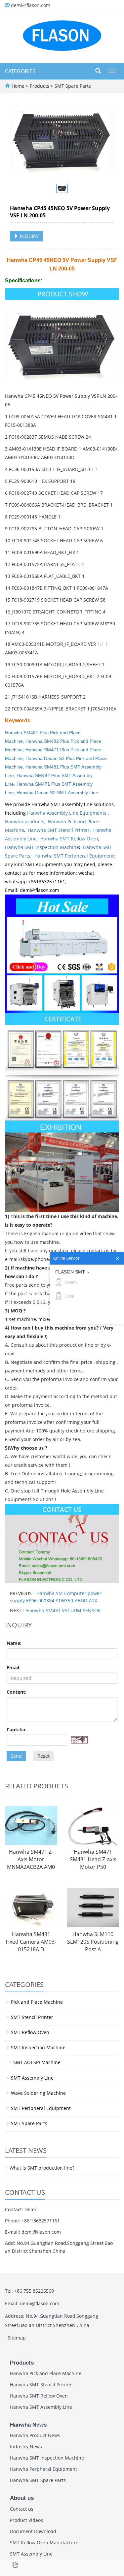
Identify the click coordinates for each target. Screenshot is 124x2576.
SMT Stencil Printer (32, 2017)
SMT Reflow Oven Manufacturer (45, 2543)
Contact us (22, 2509)
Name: (14, 1643)
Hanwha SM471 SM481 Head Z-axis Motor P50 (93, 1859)
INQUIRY (29, 236)
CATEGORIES (20, 71)
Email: (14, 1667)
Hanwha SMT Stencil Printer (59, 830)
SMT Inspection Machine (38, 2047)
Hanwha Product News (35, 2435)
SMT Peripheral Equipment (41, 2108)
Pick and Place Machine (37, 2002)
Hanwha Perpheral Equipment (43, 2469)
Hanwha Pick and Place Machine (46, 2373)
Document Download (33, 2531)
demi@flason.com (31, 5)
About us (22, 2498)
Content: (17, 1692)
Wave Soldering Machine (38, 2093)
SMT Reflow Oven (30, 2032)
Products (40, 86)
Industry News (26, 2447)
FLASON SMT (70, 1272)
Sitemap (17, 2338)
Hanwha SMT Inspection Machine (42, 847)
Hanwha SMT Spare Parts (38, 2480)
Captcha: (17, 1729)
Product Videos (26, 2520)
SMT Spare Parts (72, 86)
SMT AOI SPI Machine (37, 2062)
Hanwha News (28, 2425)
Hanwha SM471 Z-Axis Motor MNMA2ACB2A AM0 (31, 1859)
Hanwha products (25, 821)
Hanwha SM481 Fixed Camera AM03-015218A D (31, 1942)
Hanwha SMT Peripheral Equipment (74, 856)
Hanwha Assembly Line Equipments (67, 813)
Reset (43, 1756)
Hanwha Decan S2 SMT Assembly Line (57, 793)
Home (18, 86)
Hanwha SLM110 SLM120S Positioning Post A (93, 1942)
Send (16, 1756)
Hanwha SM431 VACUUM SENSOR (63, 1610)
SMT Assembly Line (32, 2078)
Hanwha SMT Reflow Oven (69, 839)
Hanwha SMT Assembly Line (41, 2407)
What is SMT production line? (42, 2168)
